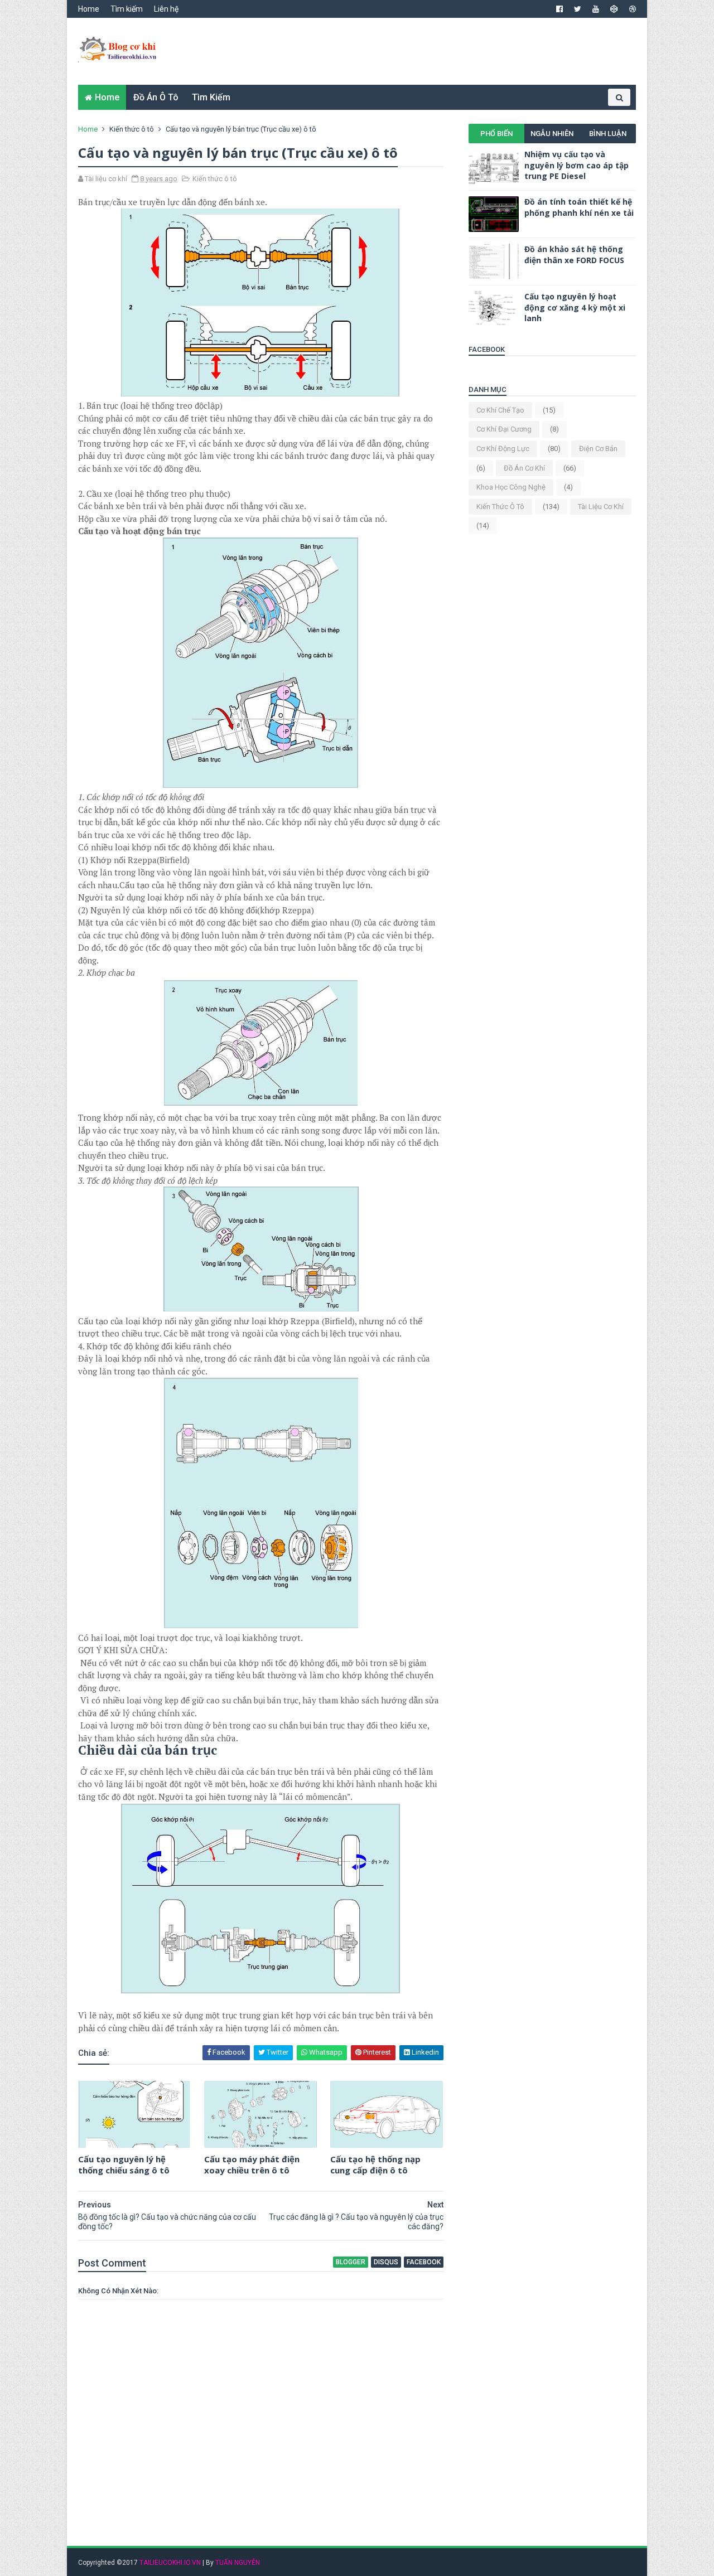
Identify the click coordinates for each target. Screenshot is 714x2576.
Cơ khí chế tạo (500, 410)
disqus (386, 2262)
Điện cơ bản (598, 449)
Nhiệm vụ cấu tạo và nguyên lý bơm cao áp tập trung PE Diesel (576, 165)
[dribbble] (633, 9)
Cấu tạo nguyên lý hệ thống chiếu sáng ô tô (124, 2165)
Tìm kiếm (127, 9)
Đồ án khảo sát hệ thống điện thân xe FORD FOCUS (574, 255)
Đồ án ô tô (156, 97)
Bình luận (608, 134)
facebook (424, 2262)
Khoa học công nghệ (511, 487)
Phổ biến (496, 134)
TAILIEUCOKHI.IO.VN (170, 2563)
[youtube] (596, 9)
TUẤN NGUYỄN (238, 2563)
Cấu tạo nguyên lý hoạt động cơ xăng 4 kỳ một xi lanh (575, 307)
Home (89, 9)
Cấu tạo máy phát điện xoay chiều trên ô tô (252, 2165)
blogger (351, 2262)
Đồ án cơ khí (524, 468)
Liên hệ (166, 9)
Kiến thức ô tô (132, 129)
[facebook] (559, 9)
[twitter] (578, 9)
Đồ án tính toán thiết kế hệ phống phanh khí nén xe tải (579, 207)
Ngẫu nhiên (552, 134)
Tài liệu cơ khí (601, 507)
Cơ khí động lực (503, 449)
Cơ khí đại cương (504, 429)
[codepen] (614, 9)
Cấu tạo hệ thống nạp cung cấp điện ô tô (375, 2165)
